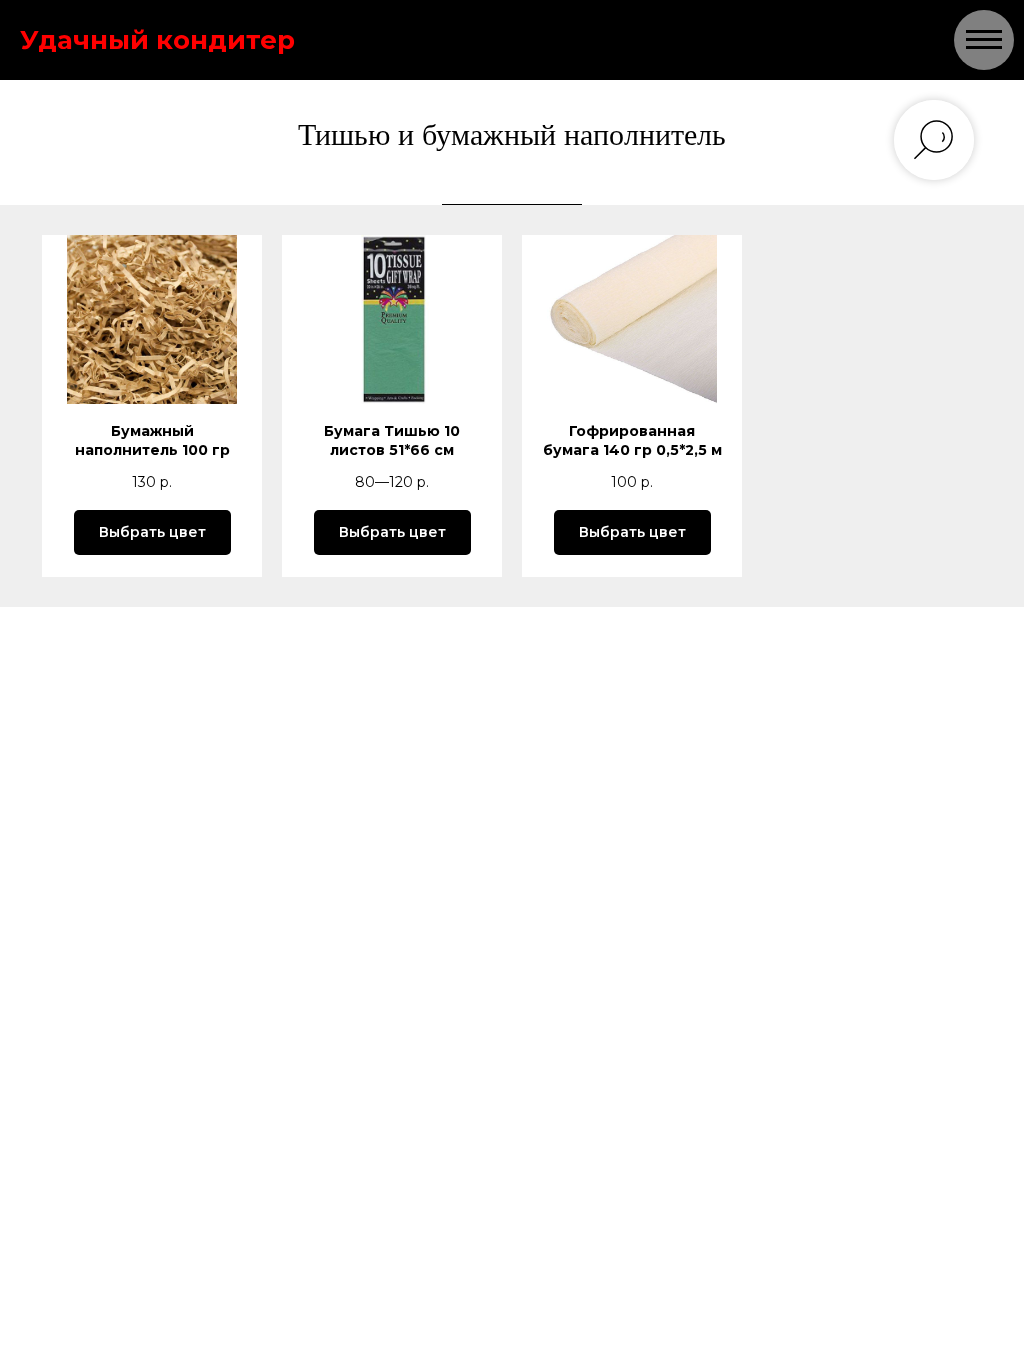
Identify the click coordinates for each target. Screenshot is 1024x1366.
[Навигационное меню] (984, 40)
